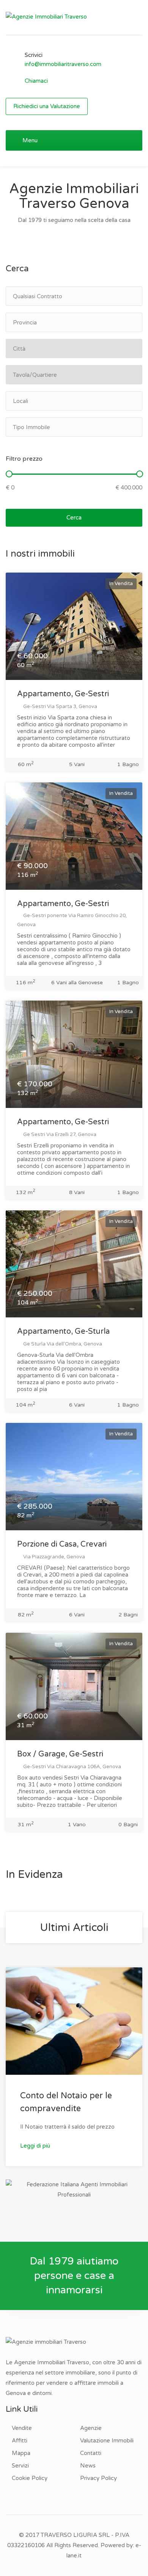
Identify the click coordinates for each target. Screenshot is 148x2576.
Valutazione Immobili (107, 2441)
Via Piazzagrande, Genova (54, 1557)
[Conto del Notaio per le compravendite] (74, 2021)
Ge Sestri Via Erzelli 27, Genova (59, 1135)
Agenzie (91, 2428)
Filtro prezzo (24, 459)
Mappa (21, 2453)
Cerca (74, 518)
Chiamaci (36, 81)
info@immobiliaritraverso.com (63, 64)
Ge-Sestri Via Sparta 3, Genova (60, 707)
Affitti (20, 2441)
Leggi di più (36, 2146)
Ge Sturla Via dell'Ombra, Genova (62, 1344)
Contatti (91, 2453)
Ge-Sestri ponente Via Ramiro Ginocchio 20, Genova (72, 920)
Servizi (20, 2466)
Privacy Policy (98, 2478)
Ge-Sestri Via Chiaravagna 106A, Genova (72, 1767)
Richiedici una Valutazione (47, 106)
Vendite (22, 2428)
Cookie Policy (30, 2478)
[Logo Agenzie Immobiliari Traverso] (46, 16)
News (88, 2466)
